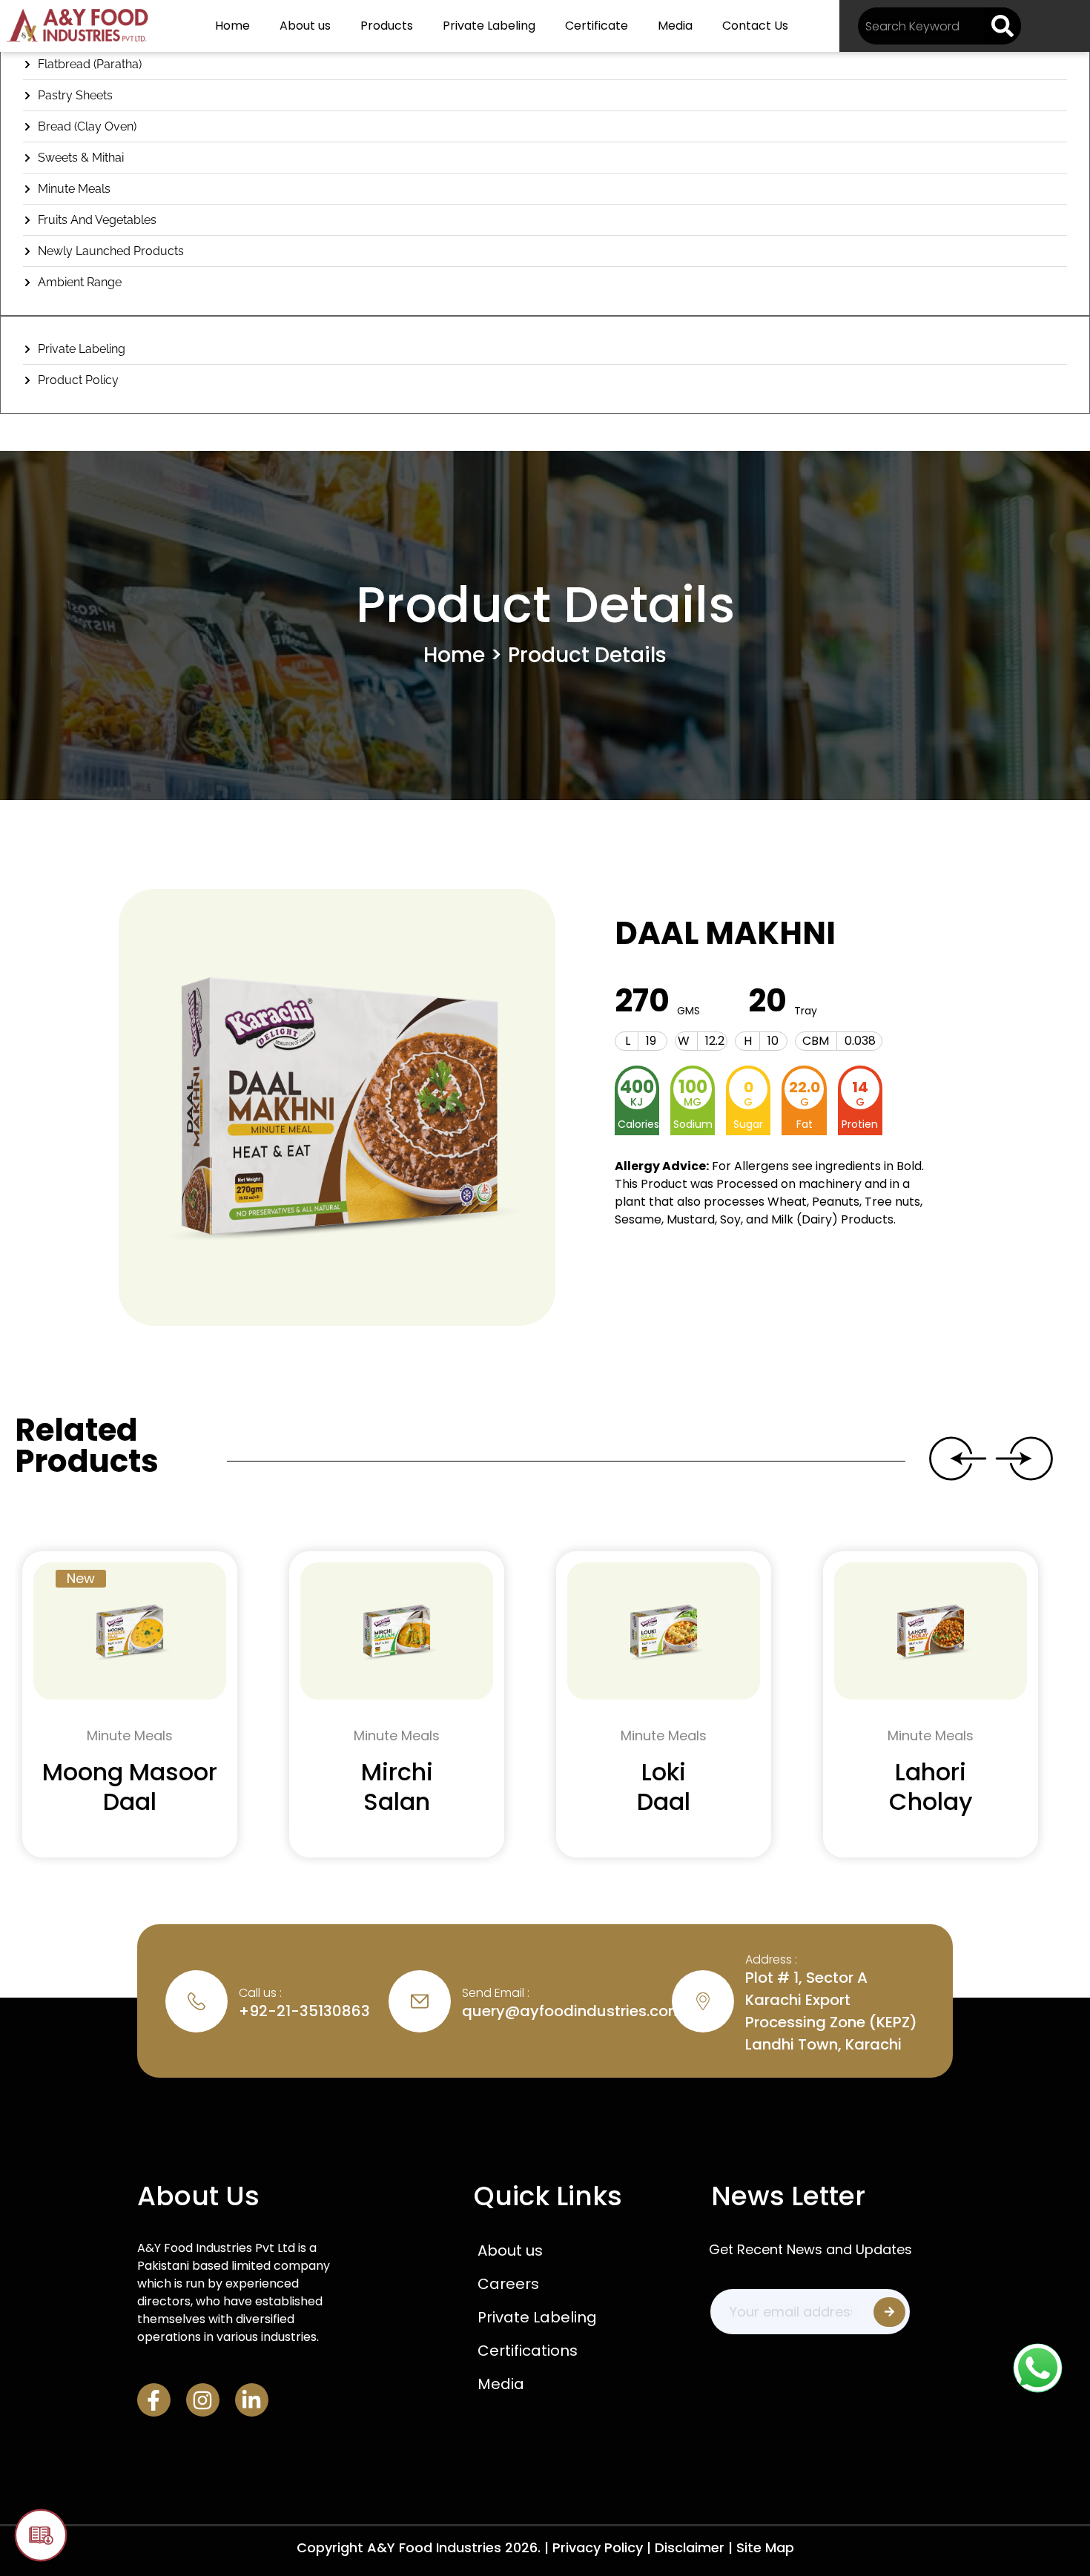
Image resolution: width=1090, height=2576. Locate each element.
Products (387, 26)
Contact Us (755, 26)
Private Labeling (489, 26)
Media (675, 26)
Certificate (597, 26)
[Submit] (889, 2312)
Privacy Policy (598, 2547)
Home (232, 26)
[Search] (1003, 26)
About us (305, 26)
